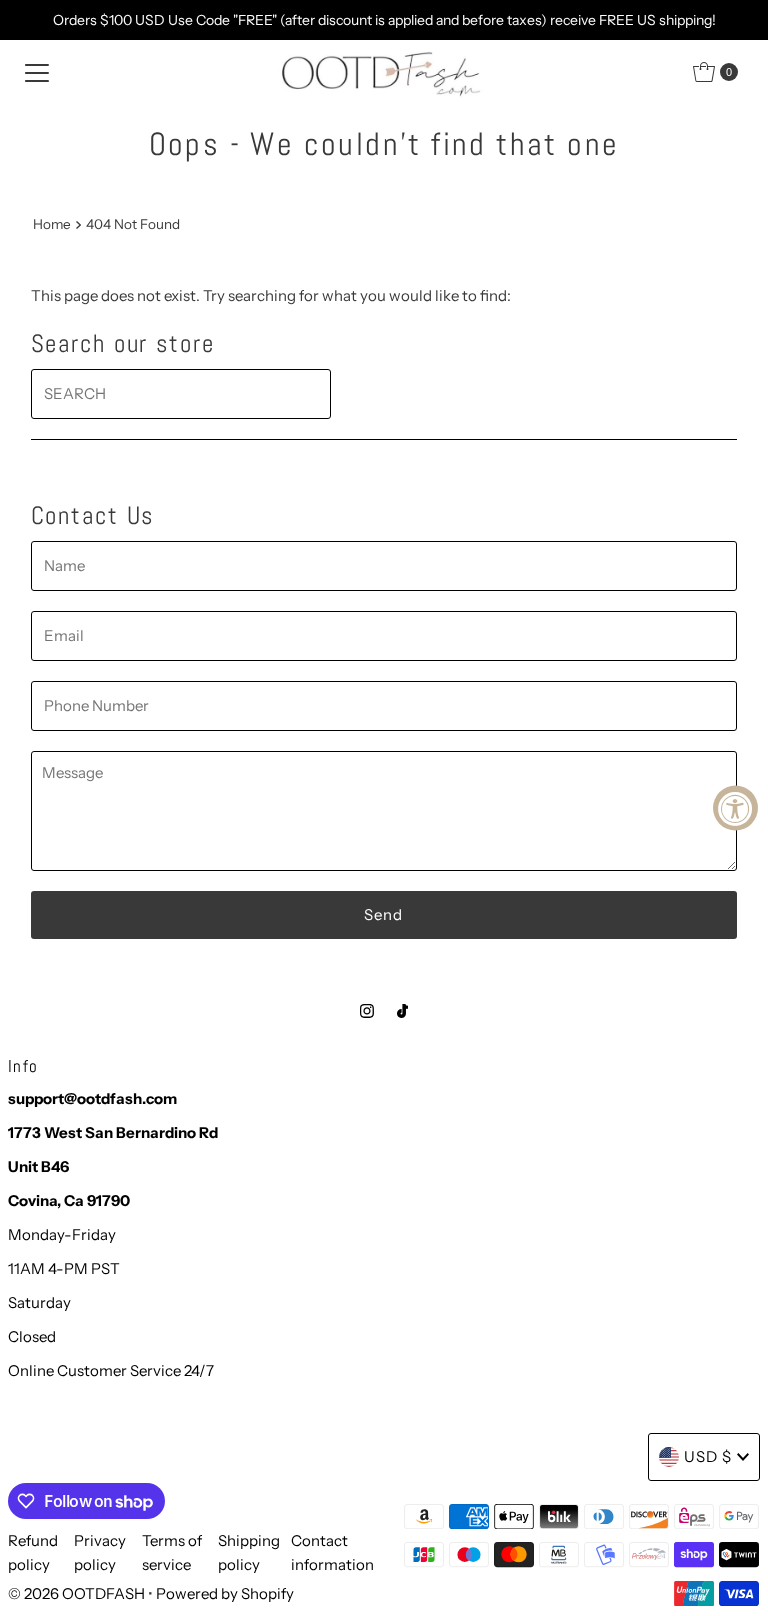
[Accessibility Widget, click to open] (735, 808)
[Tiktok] (402, 1011)
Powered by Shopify (225, 1593)
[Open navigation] (37, 72)
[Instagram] (367, 1011)
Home (52, 224)
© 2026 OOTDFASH (76, 1593)
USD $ (708, 1456)
